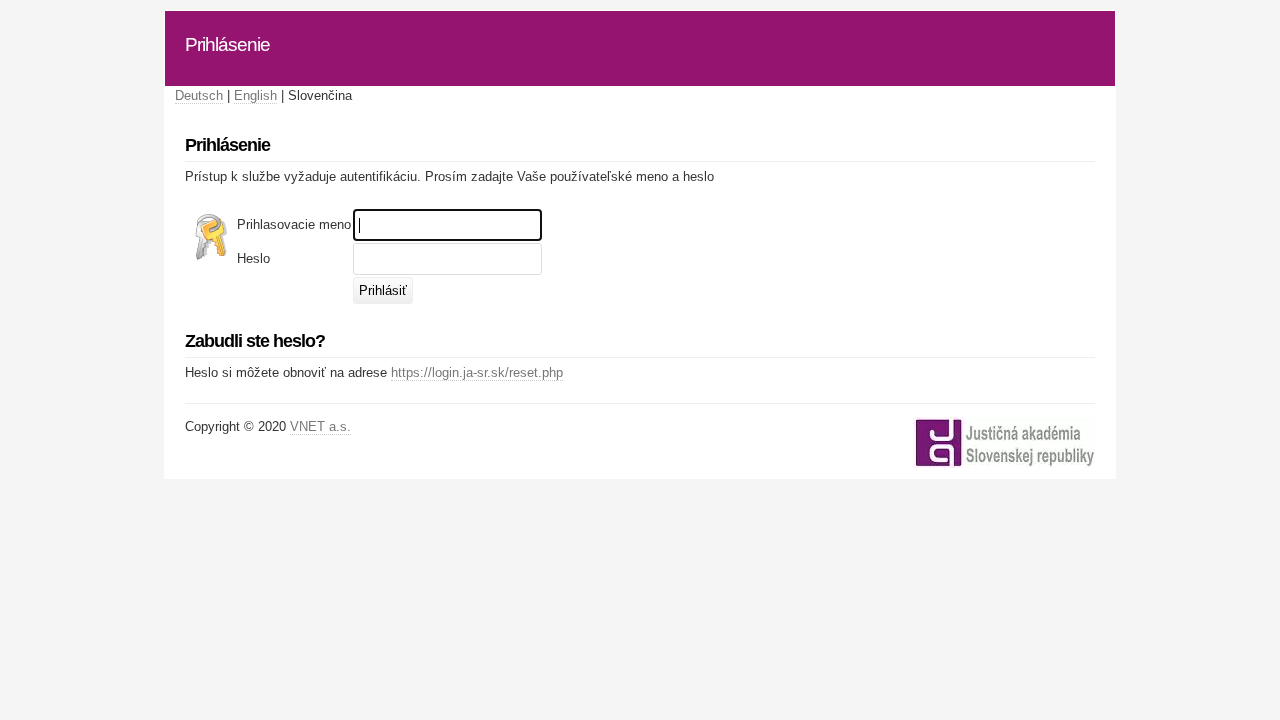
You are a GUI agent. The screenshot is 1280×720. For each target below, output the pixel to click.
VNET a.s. (320, 426)
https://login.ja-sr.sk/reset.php (477, 372)
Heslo (253, 258)
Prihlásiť (383, 290)
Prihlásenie (227, 44)
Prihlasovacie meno (294, 224)
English (255, 95)
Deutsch (199, 95)
